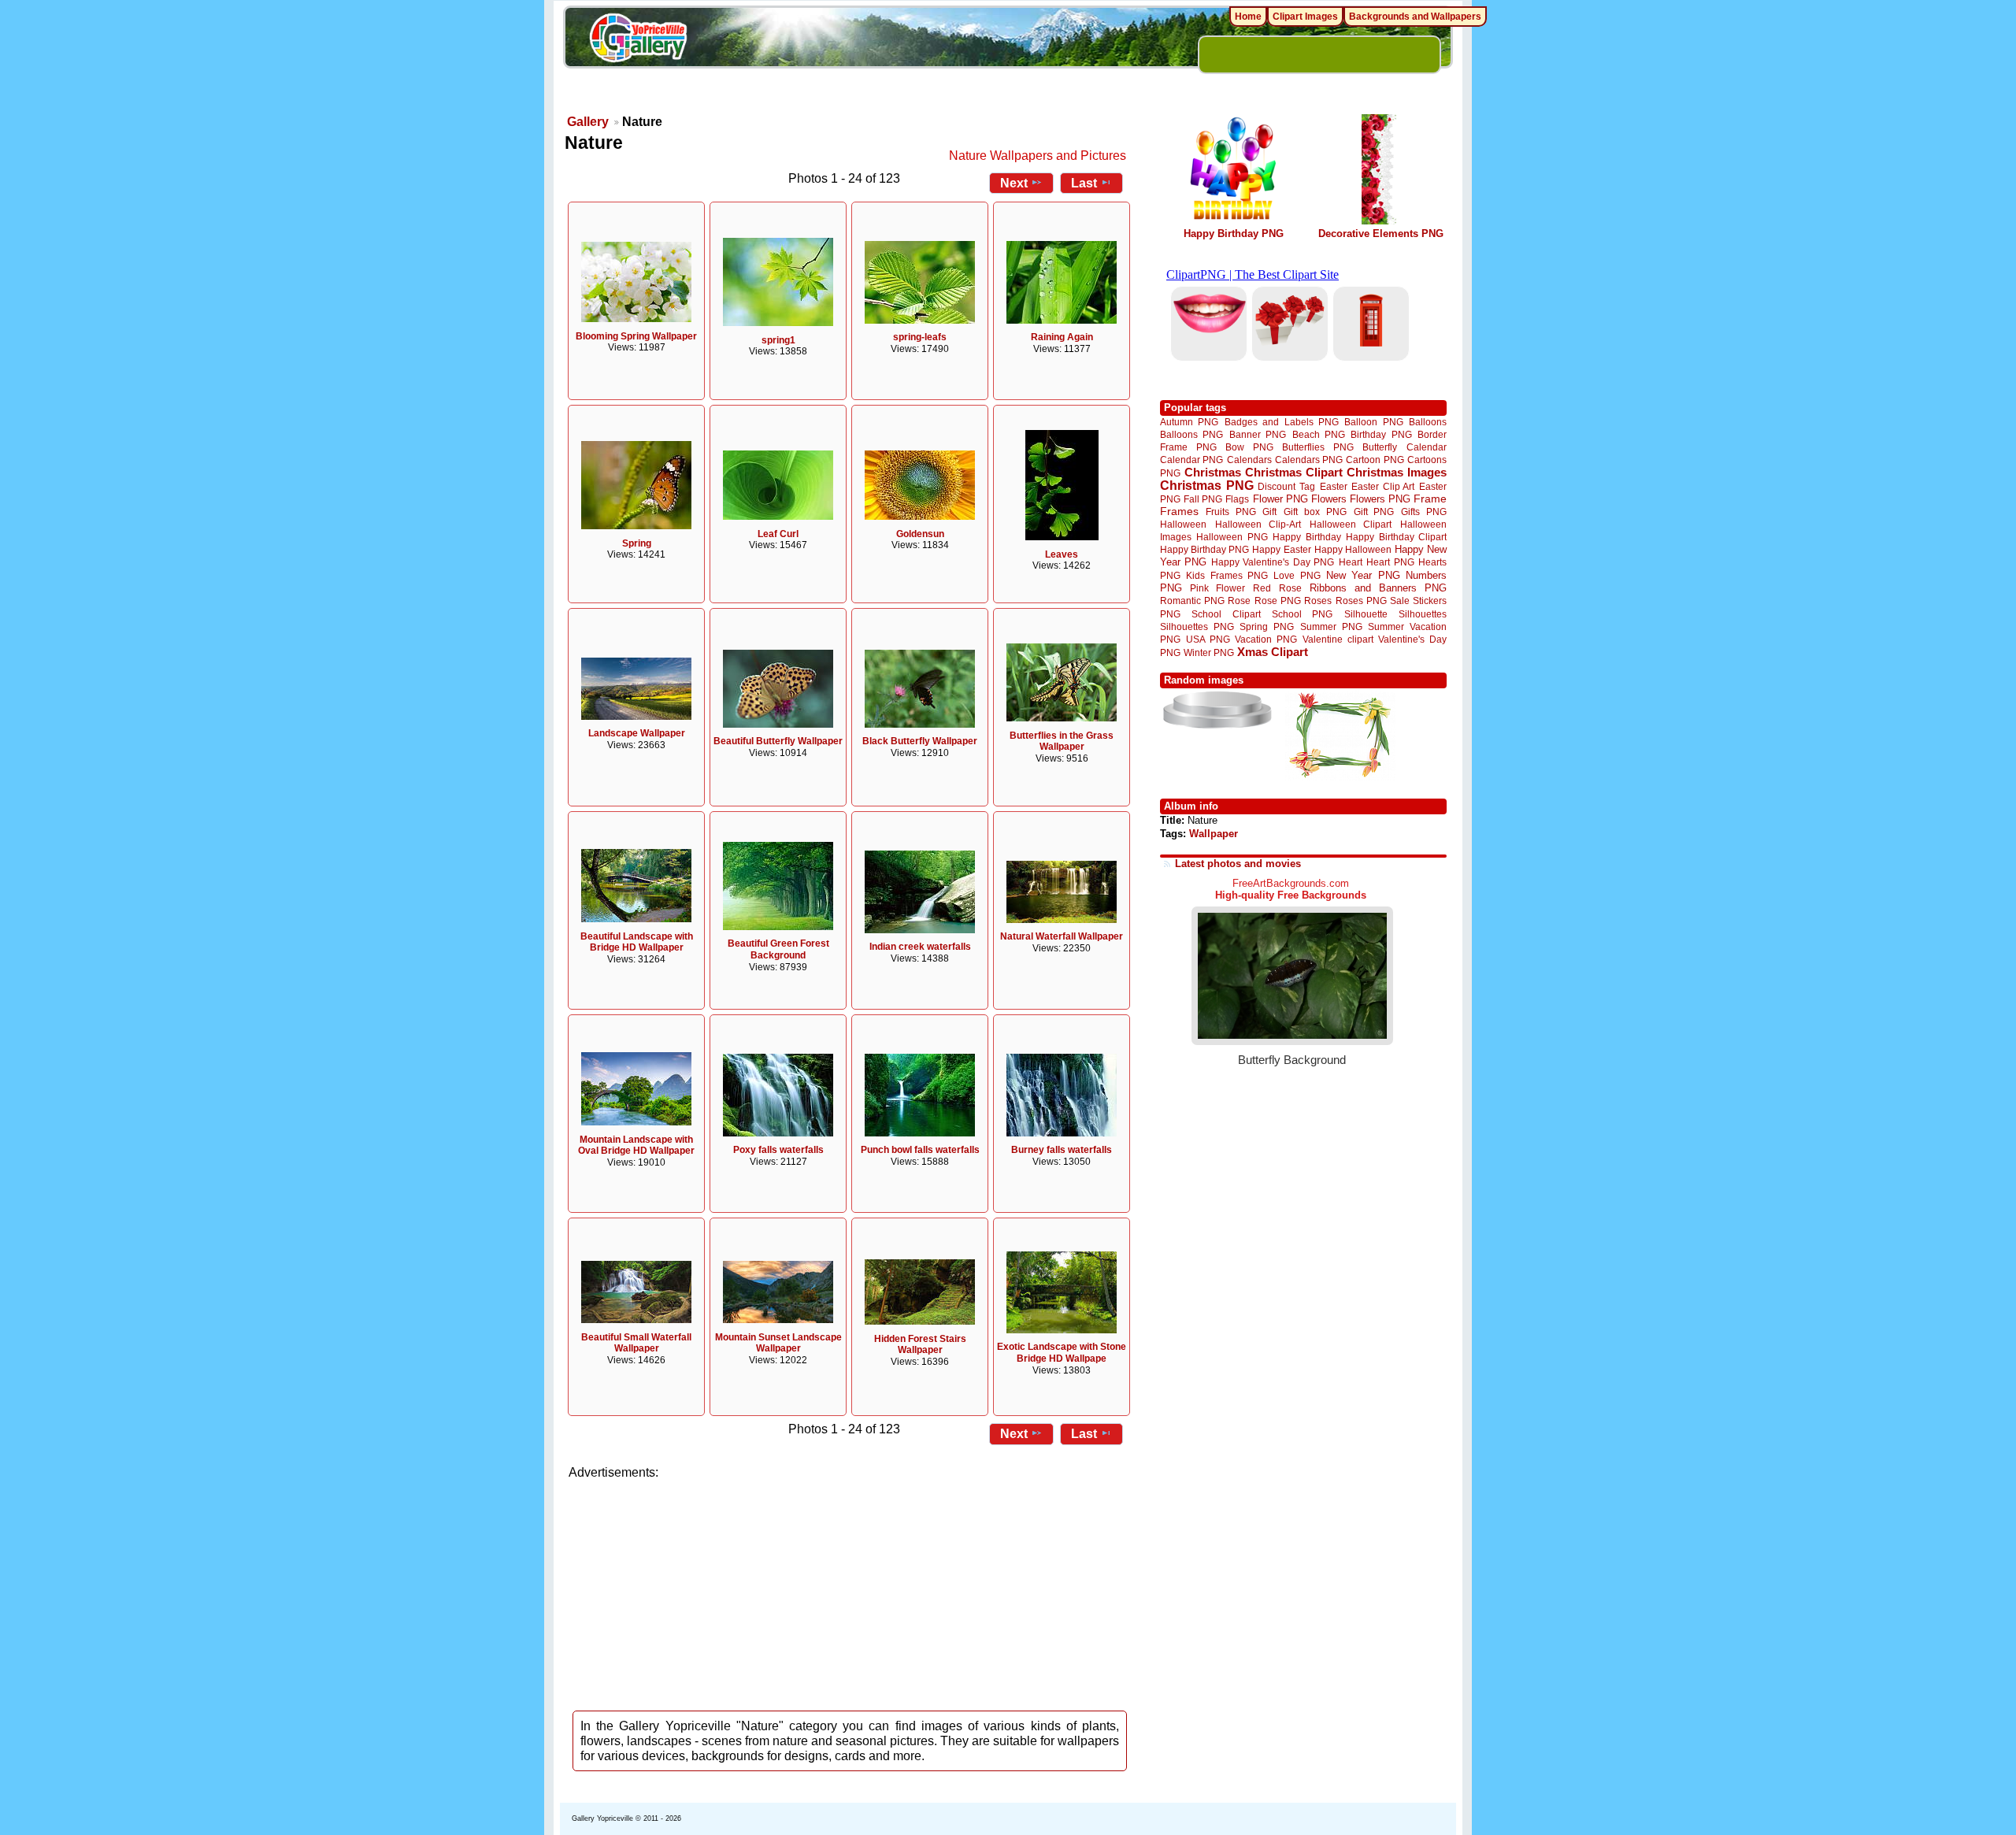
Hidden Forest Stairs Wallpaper (920, 1345)
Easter (1334, 486)
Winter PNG (1209, 652)
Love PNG (1297, 576)
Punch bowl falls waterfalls (920, 1150)
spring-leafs (920, 337)
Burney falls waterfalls (1062, 1150)
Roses (1318, 601)
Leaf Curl (778, 534)
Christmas (1213, 472)
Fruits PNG (1231, 512)
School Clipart (1226, 614)
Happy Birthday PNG (1234, 234)
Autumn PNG (1189, 422)
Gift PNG (1374, 512)
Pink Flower (1217, 588)
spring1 (778, 340)
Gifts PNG (1424, 512)
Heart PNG (1390, 562)
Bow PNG (1249, 447)
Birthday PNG (1381, 434)
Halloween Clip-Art (1258, 524)
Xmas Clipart (1273, 652)
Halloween (1183, 524)
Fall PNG (1203, 499)
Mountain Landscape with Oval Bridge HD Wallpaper (636, 1145)
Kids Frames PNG (1227, 575)
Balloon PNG (1373, 422)
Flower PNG (1280, 499)
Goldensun (920, 534)
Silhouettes (1423, 614)
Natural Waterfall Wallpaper (1062, 936)
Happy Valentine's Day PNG (1273, 562)
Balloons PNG (1191, 434)
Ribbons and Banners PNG (1378, 588)
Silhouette (1366, 614)
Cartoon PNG (1375, 460)
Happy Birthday (1306, 537)
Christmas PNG (1207, 486)
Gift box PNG (1315, 512)
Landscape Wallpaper (637, 733)
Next (1014, 183)
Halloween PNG (1232, 537)
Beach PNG (1319, 434)
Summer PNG (1331, 626)
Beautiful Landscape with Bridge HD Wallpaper (637, 942)
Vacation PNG (1266, 639)
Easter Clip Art (1383, 486)
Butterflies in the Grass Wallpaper (1062, 741)
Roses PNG (1361, 601)
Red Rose (1277, 588)
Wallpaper (1214, 834)
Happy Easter (1281, 549)
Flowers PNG (1380, 499)
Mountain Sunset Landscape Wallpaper (778, 1343)
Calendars (1249, 460)
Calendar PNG (1191, 460)
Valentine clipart (1338, 639)
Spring (637, 543)
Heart (1351, 562)
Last (1084, 183)
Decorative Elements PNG (1381, 234)
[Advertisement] (850, 1591)
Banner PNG (1258, 434)
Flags (1237, 499)
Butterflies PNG (1318, 447)
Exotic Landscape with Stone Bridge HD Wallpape (1062, 1353)
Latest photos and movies (1238, 864)
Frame (1430, 499)
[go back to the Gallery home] (638, 40)
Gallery (588, 122)
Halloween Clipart (1351, 524)
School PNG (1302, 614)
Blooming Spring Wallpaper (636, 336)
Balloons (1428, 422)
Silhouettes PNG (1197, 626)
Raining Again (1062, 337)
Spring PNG (1267, 626)
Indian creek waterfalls (920, 947)
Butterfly (1380, 447)
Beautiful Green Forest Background (778, 949)
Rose (1239, 601)
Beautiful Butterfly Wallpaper (778, 741)
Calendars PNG (1309, 460)
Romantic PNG (1192, 601)
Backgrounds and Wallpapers (1415, 17)
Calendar (1427, 447)
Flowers (1329, 499)
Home (1248, 17)
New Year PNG (1363, 575)
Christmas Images (1397, 472)
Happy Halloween (1353, 549)
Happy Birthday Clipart (1396, 537)
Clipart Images (1305, 17)
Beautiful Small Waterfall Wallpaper (636, 1343)
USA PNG (1208, 639)
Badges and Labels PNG (1282, 422)
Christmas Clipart (1294, 472)
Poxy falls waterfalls (778, 1150)
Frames (1179, 512)
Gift (1269, 512)
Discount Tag (1286, 486)
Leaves (1062, 554)
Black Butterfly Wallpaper (920, 741)
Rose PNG (1278, 601)
